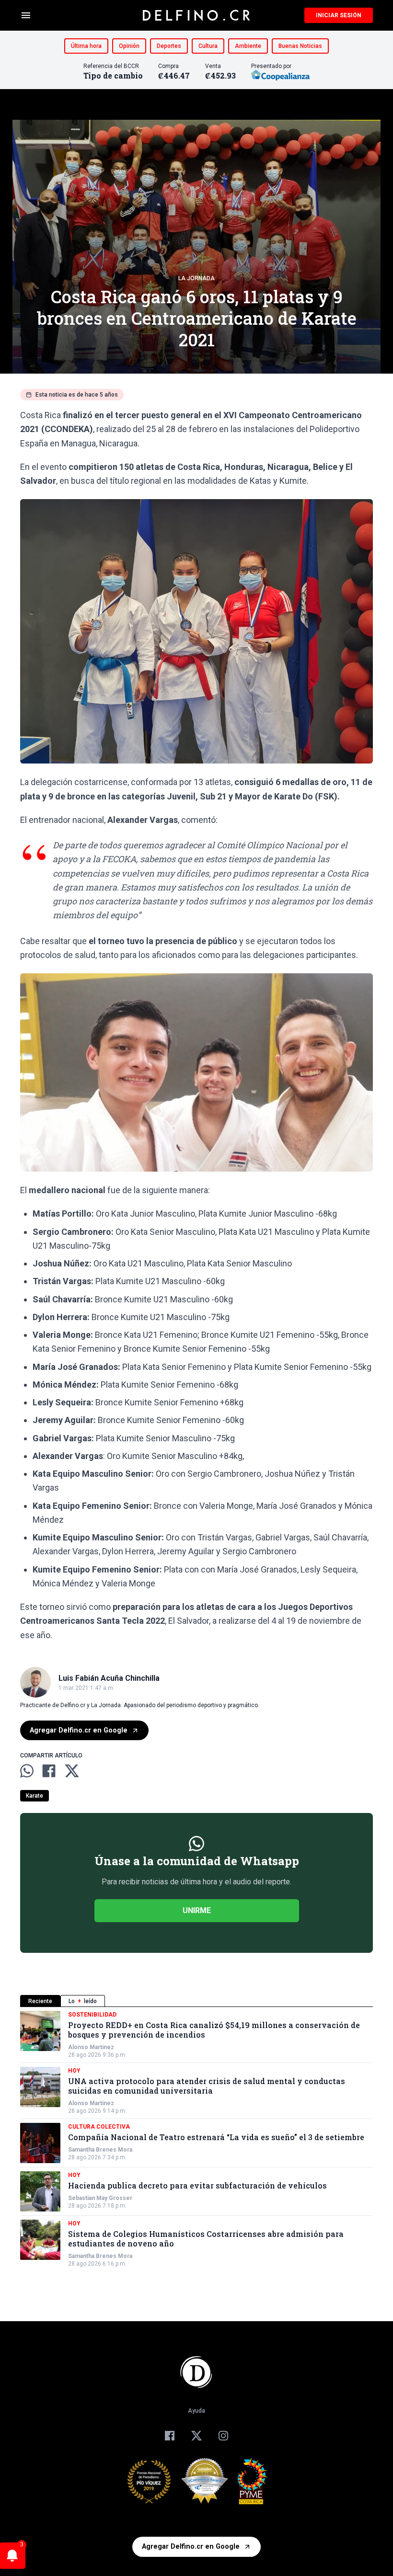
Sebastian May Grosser (100, 2198)
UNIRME (197, 1910)
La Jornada (196, 278)
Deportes (169, 46)
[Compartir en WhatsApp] (27, 1771)
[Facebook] (170, 2436)
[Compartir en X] (72, 1771)
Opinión (129, 46)
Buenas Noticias (300, 46)
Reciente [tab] (40, 2001)
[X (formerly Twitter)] (196, 2436)
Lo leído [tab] (83, 2001)
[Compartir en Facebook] (49, 1771)
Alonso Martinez (91, 2047)
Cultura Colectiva (99, 2127)
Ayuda (196, 2411)
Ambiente (248, 46)
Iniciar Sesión (339, 15)
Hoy (74, 2071)
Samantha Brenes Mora (100, 2150)
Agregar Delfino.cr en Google (79, 1730)
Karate (35, 1796)
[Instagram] (223, 2436)
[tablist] (196, 2001)
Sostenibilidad (92, 2015)
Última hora (86, 46)
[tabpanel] (196, 2139)
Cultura (208, 46)
